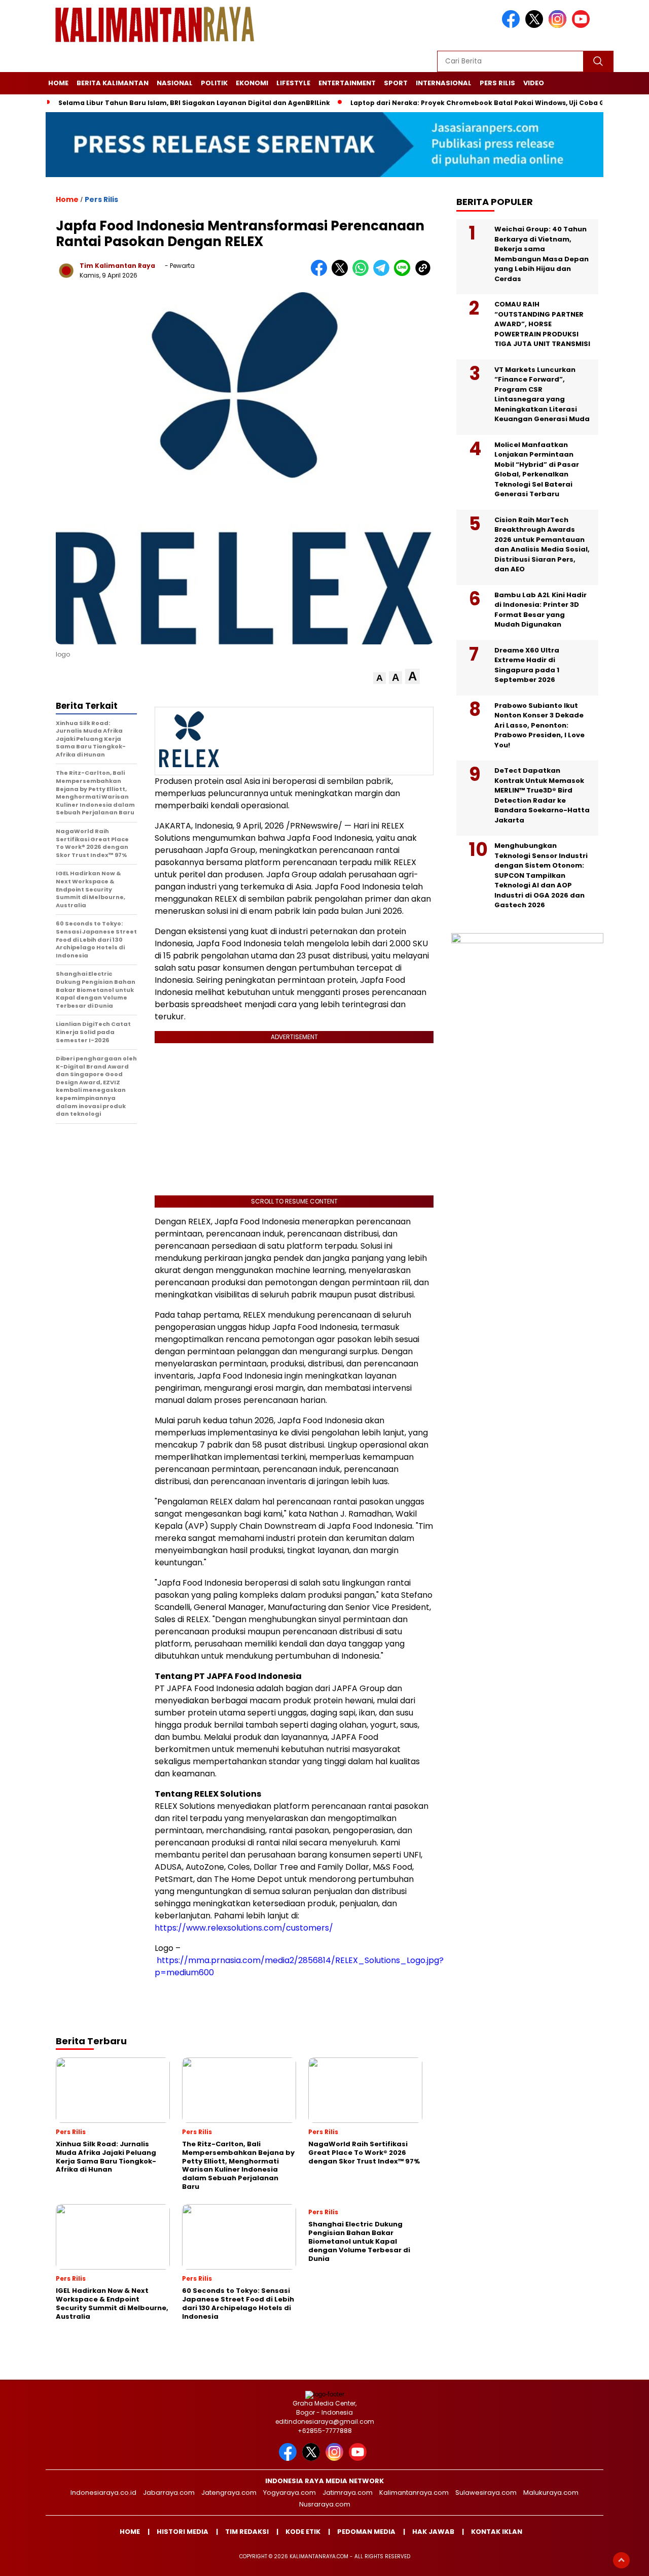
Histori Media (183, 2532)
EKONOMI (252, 83)
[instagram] (559, 26)
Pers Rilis (497, 83)
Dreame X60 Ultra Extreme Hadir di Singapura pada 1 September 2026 (527, 665)
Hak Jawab (433, 2532)
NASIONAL (175, 83)
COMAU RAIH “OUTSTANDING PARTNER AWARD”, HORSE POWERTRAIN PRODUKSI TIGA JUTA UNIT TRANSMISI (542, 324)
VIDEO (534, 83)
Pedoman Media (366, 2532)
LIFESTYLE (293, 83)
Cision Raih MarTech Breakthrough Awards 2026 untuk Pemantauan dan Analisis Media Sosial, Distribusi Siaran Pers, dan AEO (542, 545)
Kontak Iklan (497, 2532)
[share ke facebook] (321, 274)
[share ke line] (404, 274)
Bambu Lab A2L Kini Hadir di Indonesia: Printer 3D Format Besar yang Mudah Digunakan (540, 610)
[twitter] (536, 26)
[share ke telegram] (384, 274)
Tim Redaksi (247, 2532)
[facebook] (513, 26)
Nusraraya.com (325, 2504)
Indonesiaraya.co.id (103, 2493)
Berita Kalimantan (113, 83)
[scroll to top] (621, 2560)
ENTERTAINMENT (347, 83)
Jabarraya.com (169, 2493)
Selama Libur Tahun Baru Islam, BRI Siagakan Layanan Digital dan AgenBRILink (194, 103)
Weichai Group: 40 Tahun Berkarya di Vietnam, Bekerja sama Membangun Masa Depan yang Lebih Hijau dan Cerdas (542, 254)
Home (58, 83)
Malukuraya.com (551, 2493)
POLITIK (214, 83)
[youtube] (583, 26)
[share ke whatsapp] (363, 274)
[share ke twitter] (342, 274)
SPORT (396, 83)
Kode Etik (303, 2532)
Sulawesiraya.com (486, 2493)
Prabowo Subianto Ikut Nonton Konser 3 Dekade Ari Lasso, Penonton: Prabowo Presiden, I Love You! (539, 725)
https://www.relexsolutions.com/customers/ (244, 1928)
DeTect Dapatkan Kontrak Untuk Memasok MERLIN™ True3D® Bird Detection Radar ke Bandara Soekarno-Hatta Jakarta (542, 795)
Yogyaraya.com (290, 2493)
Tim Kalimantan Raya (117, 266)
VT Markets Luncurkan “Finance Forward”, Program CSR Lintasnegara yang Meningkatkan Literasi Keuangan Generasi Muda (542, 394)
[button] (380, 678)
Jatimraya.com (348, 2493)
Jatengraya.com (229, 2493)
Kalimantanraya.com (414, 2493)
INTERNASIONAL (444, 83)
